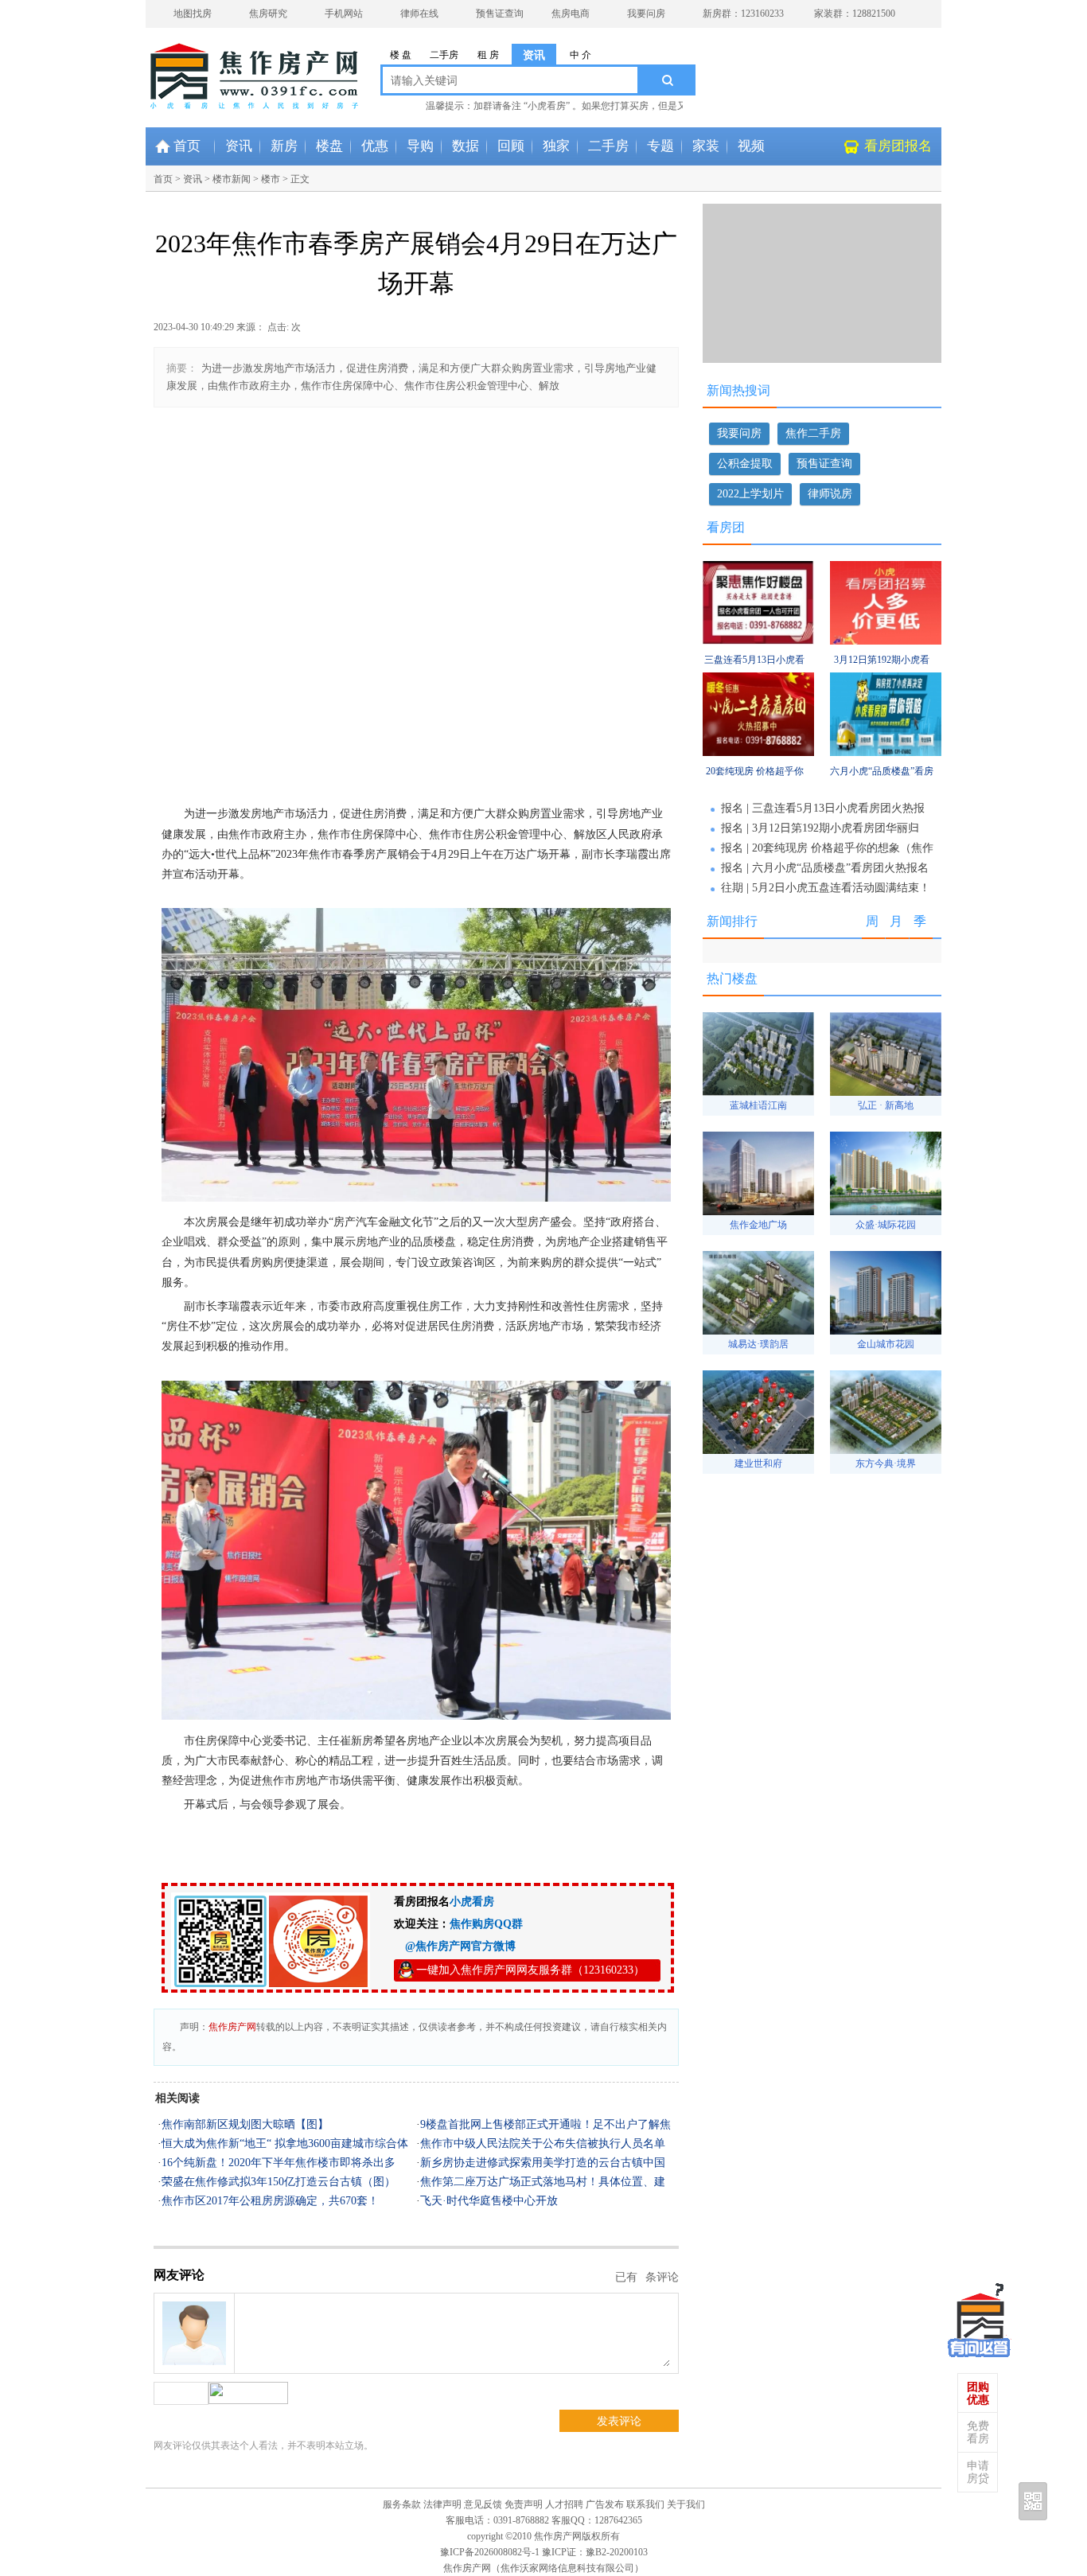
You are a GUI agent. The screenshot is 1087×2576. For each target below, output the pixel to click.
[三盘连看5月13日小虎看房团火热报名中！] (758, 641)
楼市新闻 (232, 179)
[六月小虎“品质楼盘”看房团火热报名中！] (886, 753)
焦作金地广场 (758, 1225)
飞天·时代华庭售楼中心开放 (489, 2201)
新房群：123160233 (743, 14)
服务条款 (402, 2504)
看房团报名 (898, 146)
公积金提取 (745, 464)
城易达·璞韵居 (758, 1344)
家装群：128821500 (855, 14)
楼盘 (329, 146)
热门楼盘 (732, 978)
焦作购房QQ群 (486, 1924)
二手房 (444, 55)
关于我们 (686, 2504)
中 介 (581, 55)
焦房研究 (268, 14)
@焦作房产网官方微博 (455, 1946)
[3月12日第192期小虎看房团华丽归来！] (886, 641)
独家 (556, 146)
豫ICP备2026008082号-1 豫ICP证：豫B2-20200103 (544, 2552)
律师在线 (419, 14)
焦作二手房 (813, 433)
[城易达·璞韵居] (758, 1330)
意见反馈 (483, 2504)
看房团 (726, 527)
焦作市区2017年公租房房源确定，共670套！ (270, 2201)
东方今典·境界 (886, 1463)
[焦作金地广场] (758, 1211)
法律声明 (442, 2504)
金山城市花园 (886, 1344)
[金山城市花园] (886, 1330)
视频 (751, 146)
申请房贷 (978, 2472)
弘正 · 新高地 (886, 1105)
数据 (466, 146)
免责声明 (524, 2504)
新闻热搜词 (738, 390)
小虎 (980, 2317)
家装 (706, 146)
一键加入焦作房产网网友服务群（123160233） (530, 1970)
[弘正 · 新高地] (886, 1091)
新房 (284, 146)
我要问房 (646, 14)
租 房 (488, 55)
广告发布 (605, 2504)
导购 (420, 146)
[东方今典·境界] (886, 1450)
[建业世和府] (758, 1450)
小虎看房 (472, 1902)
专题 (660, 146)
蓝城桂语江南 (758, 1105)
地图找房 (193, 14)
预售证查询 (500, 14)
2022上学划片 (750, 494)
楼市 (271, 179)
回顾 (511, 146)
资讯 (534, 55)
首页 (187, 146)
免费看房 (978, 2432)
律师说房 (830, 494)
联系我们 (645, 2504)
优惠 (375, 146)
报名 (732, 808)
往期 (732, 888)
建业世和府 (758, 1463)
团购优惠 (978, 2393)
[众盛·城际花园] (886, 1211)
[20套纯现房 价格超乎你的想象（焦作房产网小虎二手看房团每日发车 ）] (758, 753)
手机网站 (344, 14)
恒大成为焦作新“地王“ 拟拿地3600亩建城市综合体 (285, 2143)
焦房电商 (571, 14)
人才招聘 (564, 2504)
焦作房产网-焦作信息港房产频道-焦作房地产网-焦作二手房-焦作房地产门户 (209, 68)
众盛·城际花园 (886, 1225)
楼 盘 (401, 55)
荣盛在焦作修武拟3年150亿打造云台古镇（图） (279, 2182)
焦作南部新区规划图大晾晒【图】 (245, 2124)
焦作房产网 (232, 2027)
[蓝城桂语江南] (758, 1091)
